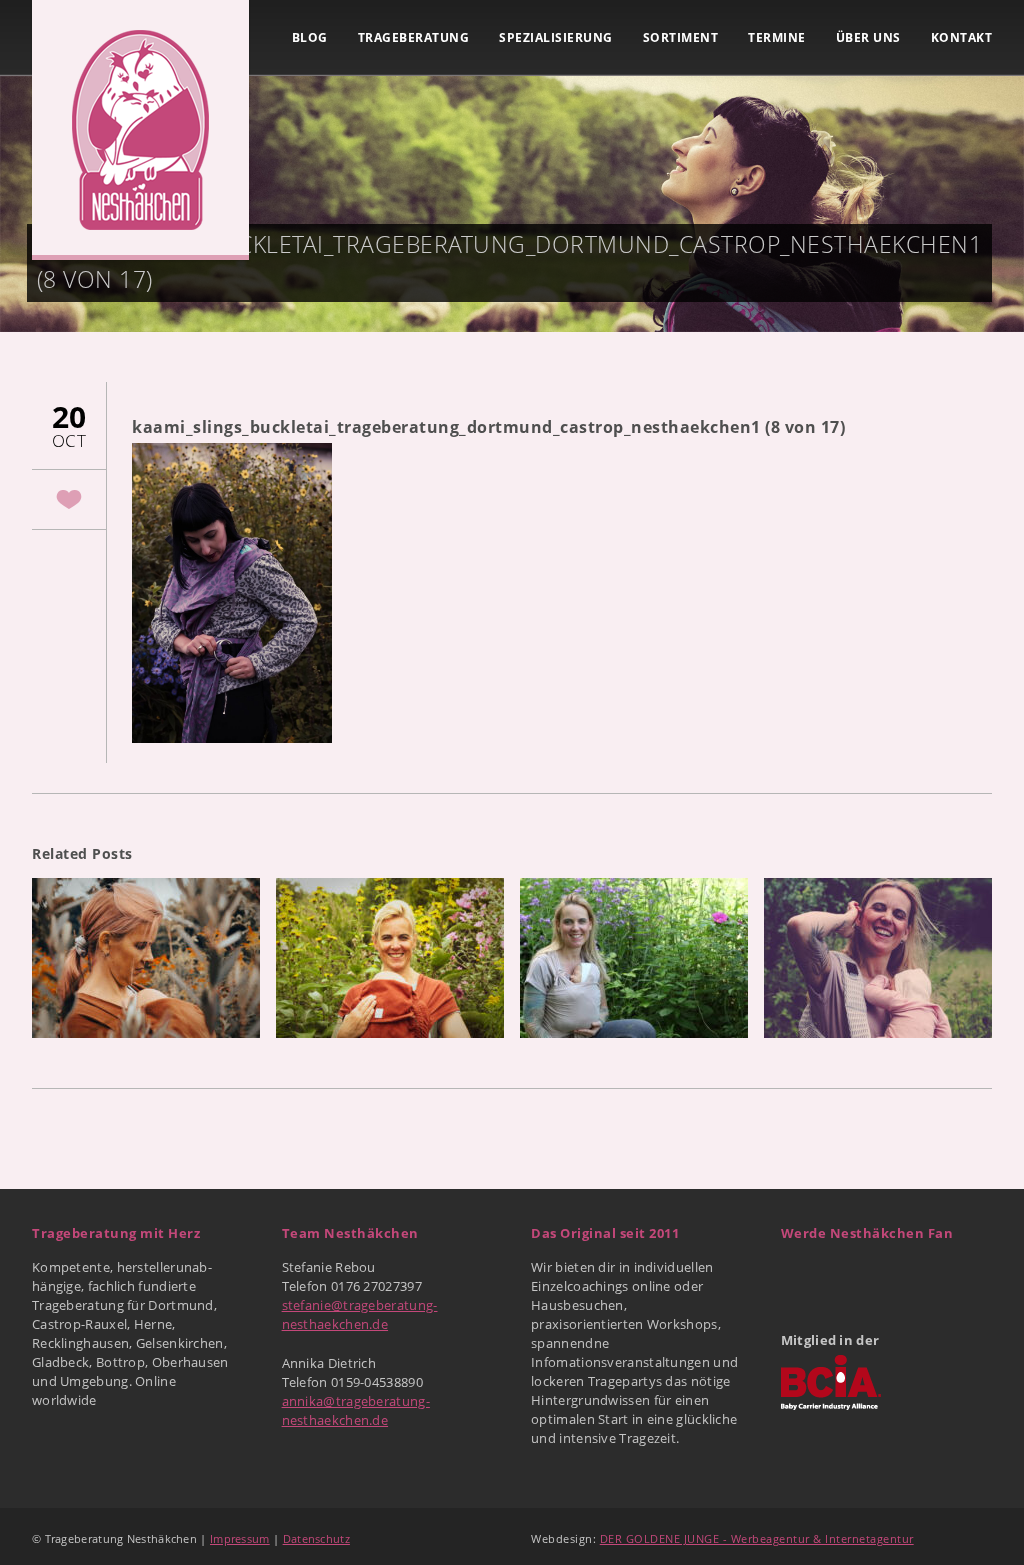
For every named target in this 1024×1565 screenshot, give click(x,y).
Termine (777, 37)
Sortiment (681, 37)
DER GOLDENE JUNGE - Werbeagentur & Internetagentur (757, 1538)
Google (842, 1275)
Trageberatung (414, 37)
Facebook (798, 1275)
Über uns (868, 37)
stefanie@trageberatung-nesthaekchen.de (360, 1314)
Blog (310, 37)
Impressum (240, 1538)
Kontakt (962, 37)
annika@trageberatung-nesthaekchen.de (356, 1410)
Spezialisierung (556, 37)
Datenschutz (316, 1538)
